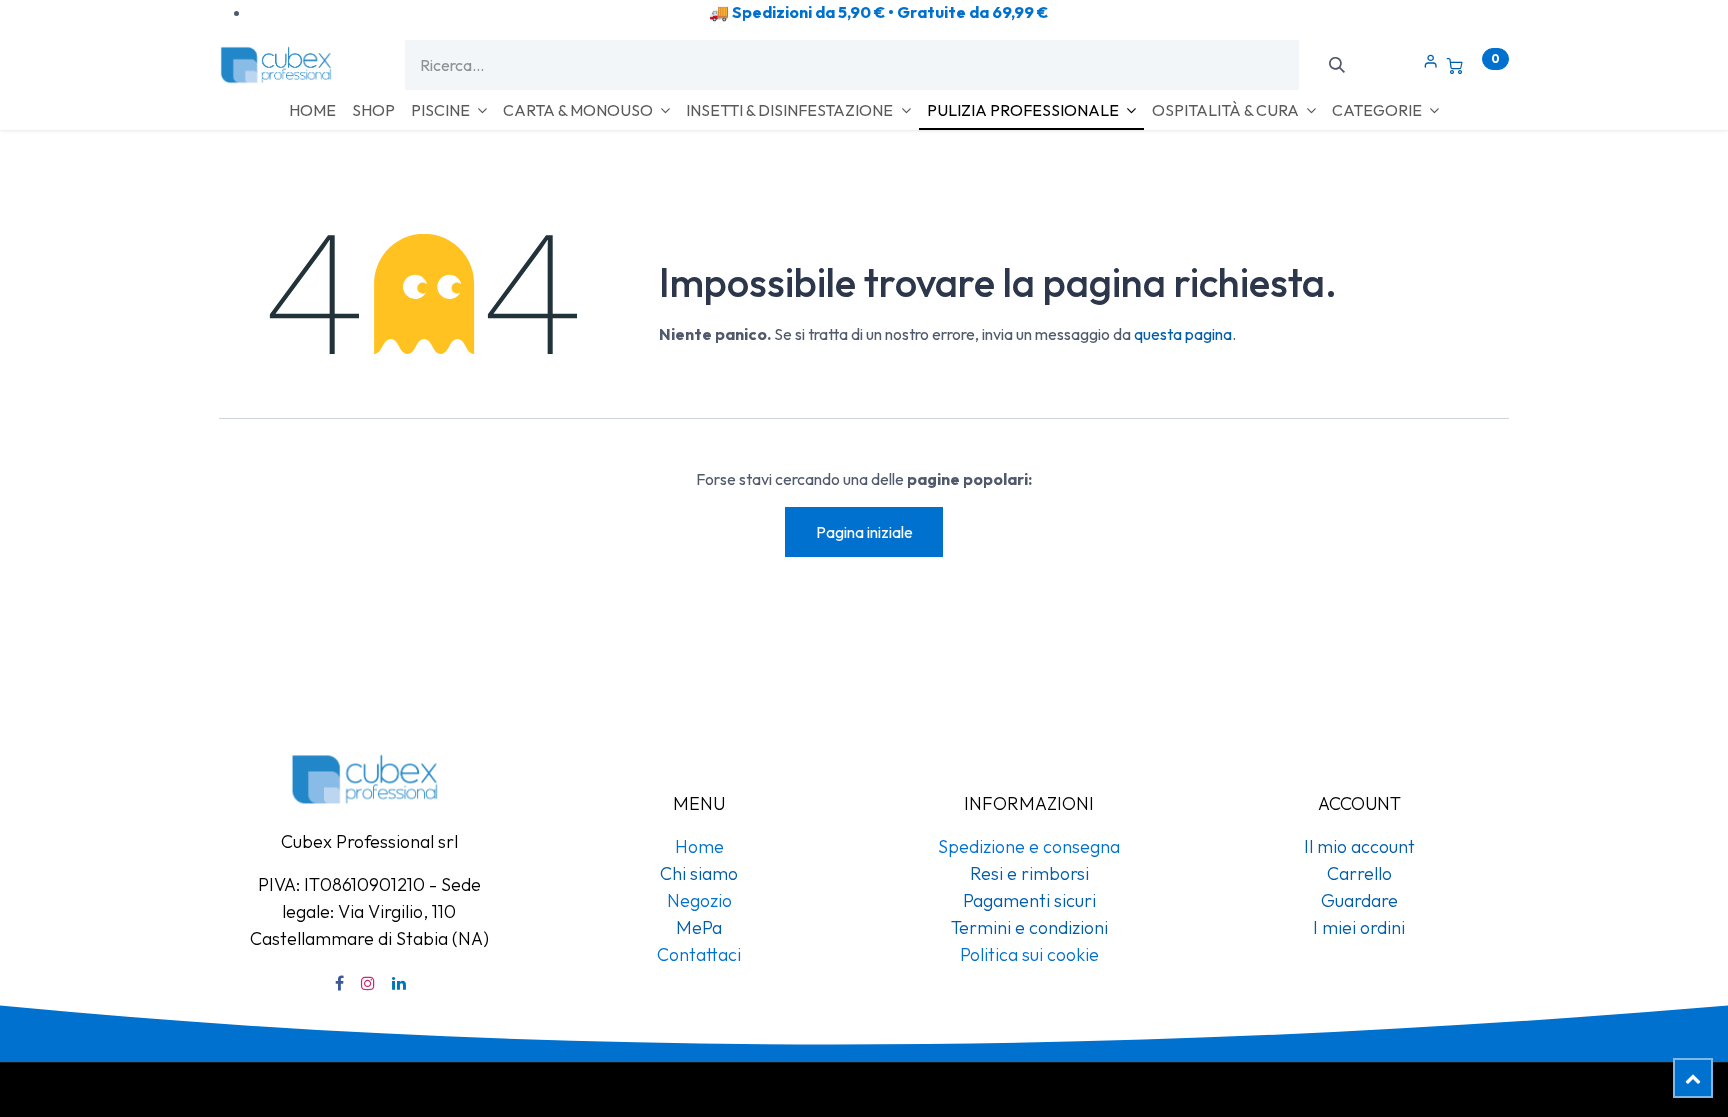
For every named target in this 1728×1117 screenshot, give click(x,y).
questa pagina (1183, 334)
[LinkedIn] (399, 983)
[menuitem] (312, 110)
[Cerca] (1336, 65)
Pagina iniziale (864, 532)
